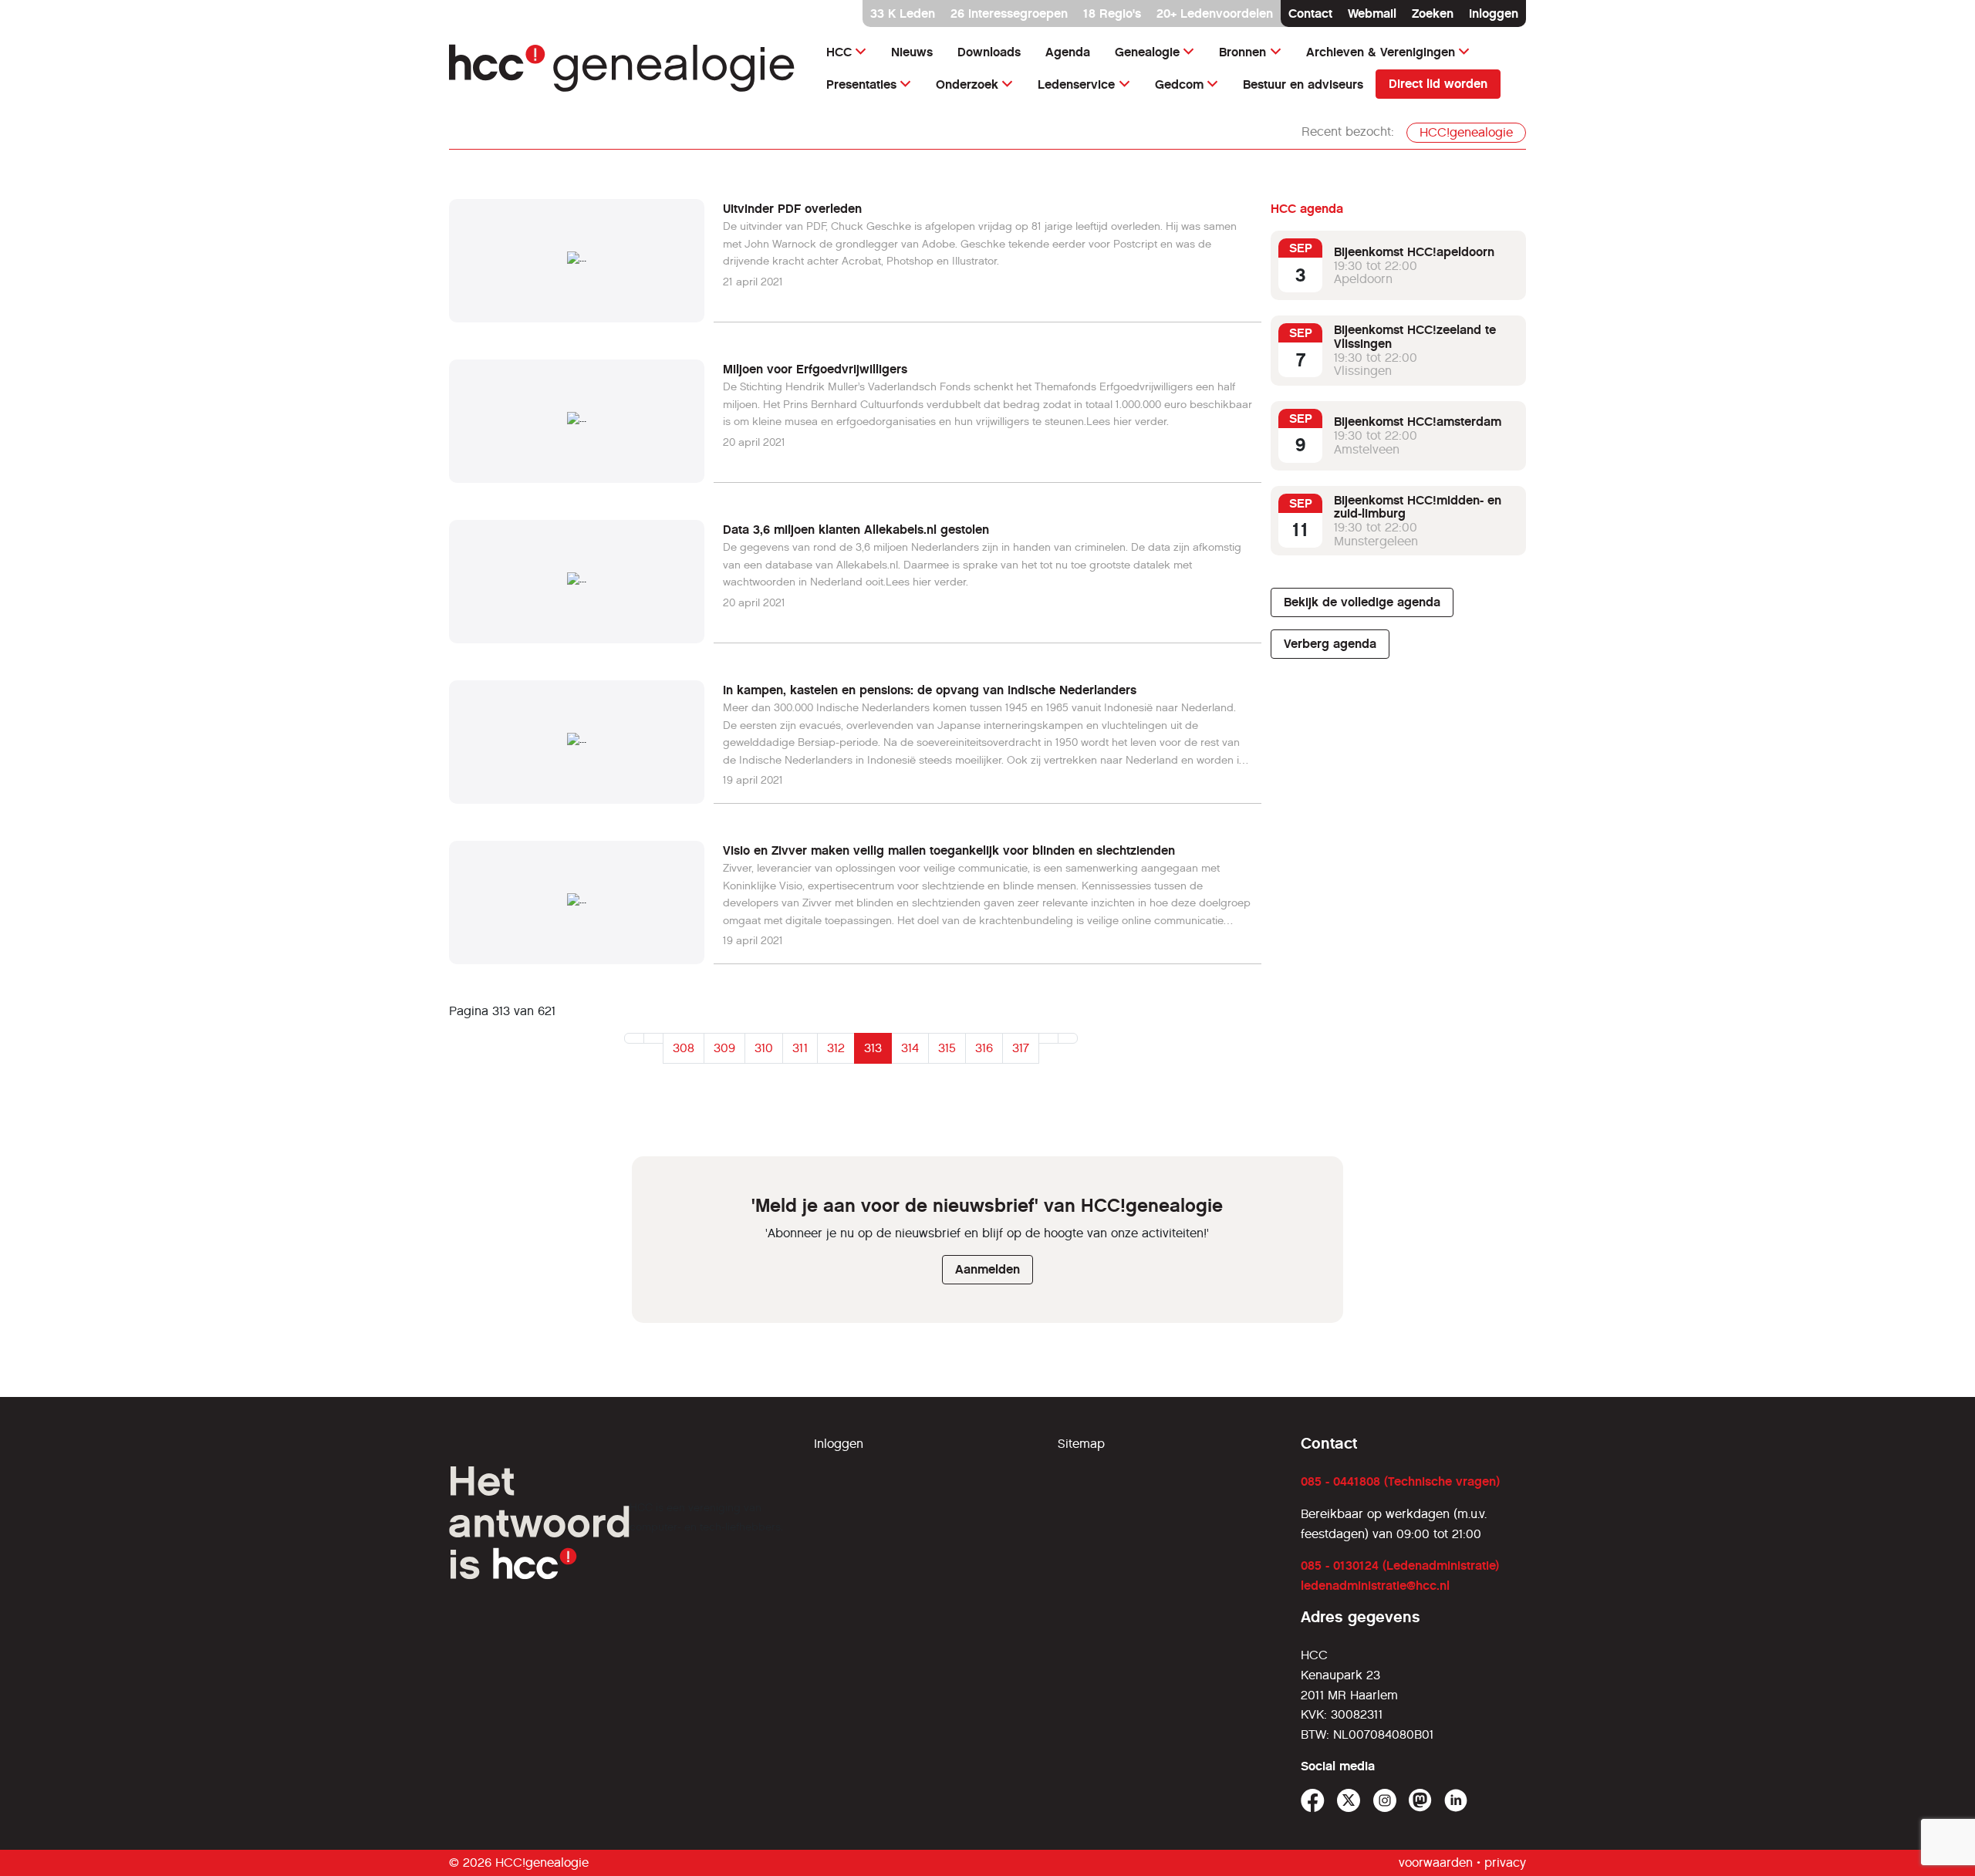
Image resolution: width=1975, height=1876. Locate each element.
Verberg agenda (1330, 644)
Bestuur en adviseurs (1303, 84)
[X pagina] (1349, 1801)
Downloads (989, 52)
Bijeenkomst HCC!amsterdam (1418, 422)
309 (724, 1048)
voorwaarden (1436, 1863)
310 (764, 1048)
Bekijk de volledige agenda (1362, 602)
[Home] (622, 68)
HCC (839, 52)
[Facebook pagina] (1313, 1801)
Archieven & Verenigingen (1381, 52)
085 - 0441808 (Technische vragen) (1400, 1481)
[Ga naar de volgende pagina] (1048, 1038)
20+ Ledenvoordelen (1215, 13)
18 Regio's (1112, 13)
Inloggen (1494, 13)
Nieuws (912, 52)
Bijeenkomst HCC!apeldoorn (1414, 252)
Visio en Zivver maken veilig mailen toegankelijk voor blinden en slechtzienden (949, 850)
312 (836, 1048)
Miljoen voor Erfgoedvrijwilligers (815, 369)
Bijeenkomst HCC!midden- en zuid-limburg (1418, 507)
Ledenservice (1076, 84)
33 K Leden (903, 13)
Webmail (1372, 13)
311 (800, 1048)
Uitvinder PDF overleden (792, 209)
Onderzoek (967, 84)
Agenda (1068, 52)
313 (873, 1048)
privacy (1505, 1863)
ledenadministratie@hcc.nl (1375, 1586)
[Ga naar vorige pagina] (653, 1038)
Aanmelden (987, 1269)
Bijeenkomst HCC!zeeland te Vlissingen (1415, 337)
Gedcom (1179, 84)
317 (1021, 1048)
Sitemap (1081, 1444)
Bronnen (1242, 52)
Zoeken (1433, 13)
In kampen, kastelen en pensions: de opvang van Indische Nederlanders (930, 690)
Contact (1310, 13)
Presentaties (861, 84)
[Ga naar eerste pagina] (634, 1038)
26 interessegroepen (1009, 13)
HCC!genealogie (1466, 132)
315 (947, 1048)
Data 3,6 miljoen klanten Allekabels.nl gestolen (856, 530)
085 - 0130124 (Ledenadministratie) (1400, 1566)
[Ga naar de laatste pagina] (1068, 1038)
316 (984, 1048)
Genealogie (1147, 52)
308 (684, 1048)
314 (910, 1048)
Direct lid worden (1438, 84)
